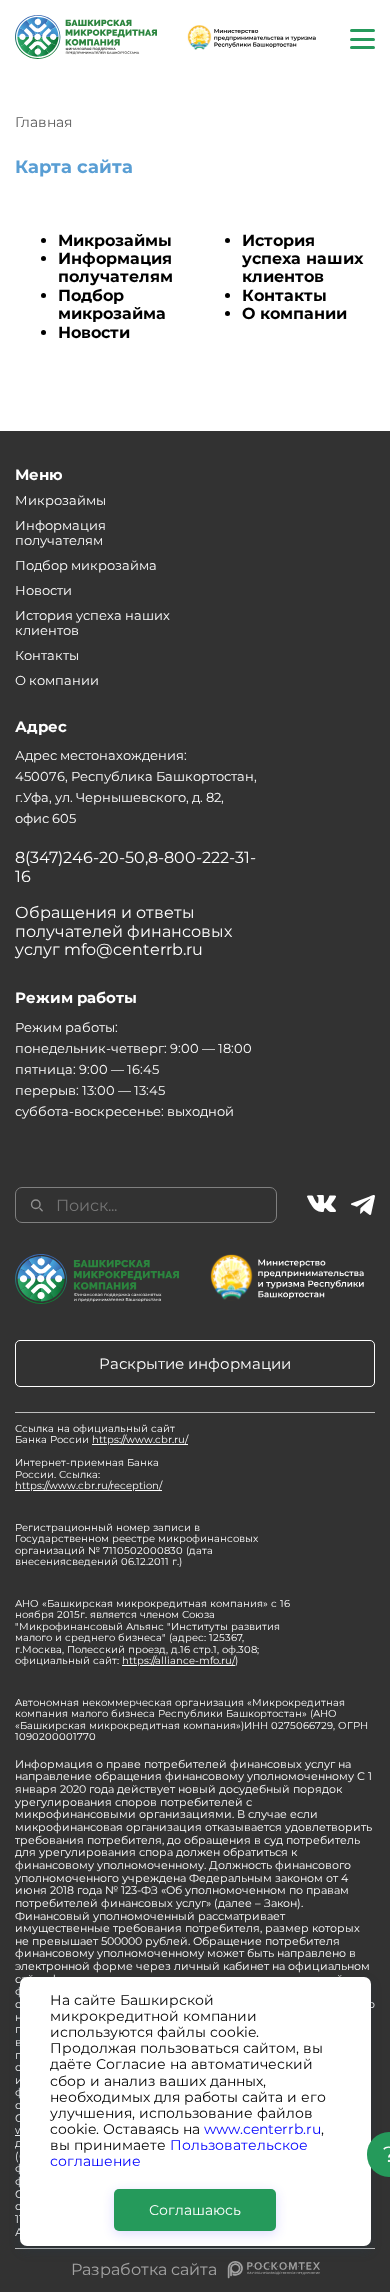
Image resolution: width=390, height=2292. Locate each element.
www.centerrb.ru (262, 2129)
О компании (294, 313)
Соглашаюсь (195, 2210)
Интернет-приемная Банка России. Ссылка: (88, 1474)
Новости (94, 332)
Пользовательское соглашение (179, 2153)
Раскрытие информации (195, 1363)
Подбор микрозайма (112, 304)
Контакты (284, 295)
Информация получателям (115, 267)
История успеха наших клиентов (302, 259)
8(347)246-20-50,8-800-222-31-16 (135, 866)
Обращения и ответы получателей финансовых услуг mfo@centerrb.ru (123, 931)
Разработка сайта (144, 2270)
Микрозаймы (115, 240)
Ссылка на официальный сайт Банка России (101, 1434)
